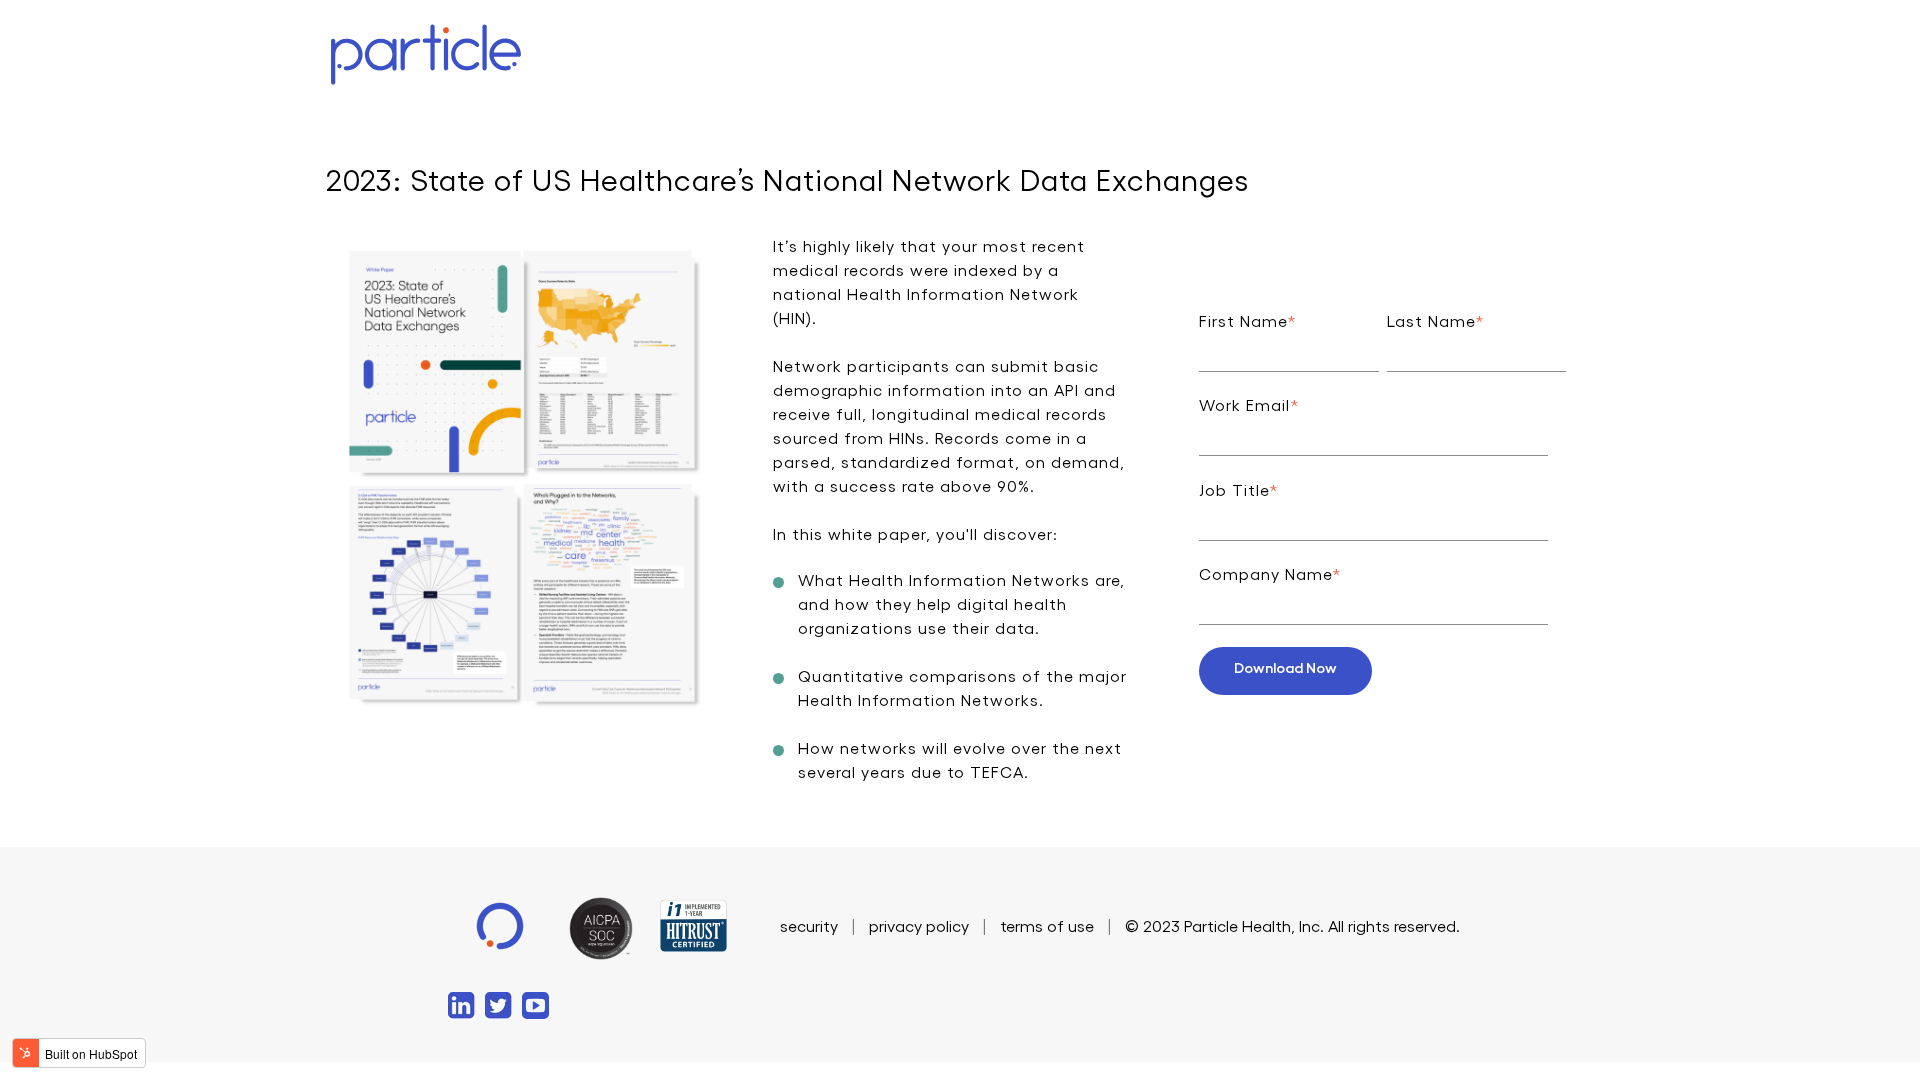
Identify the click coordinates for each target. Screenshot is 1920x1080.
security (809, 927)
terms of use (1047, 927)
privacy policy (919, 927)
